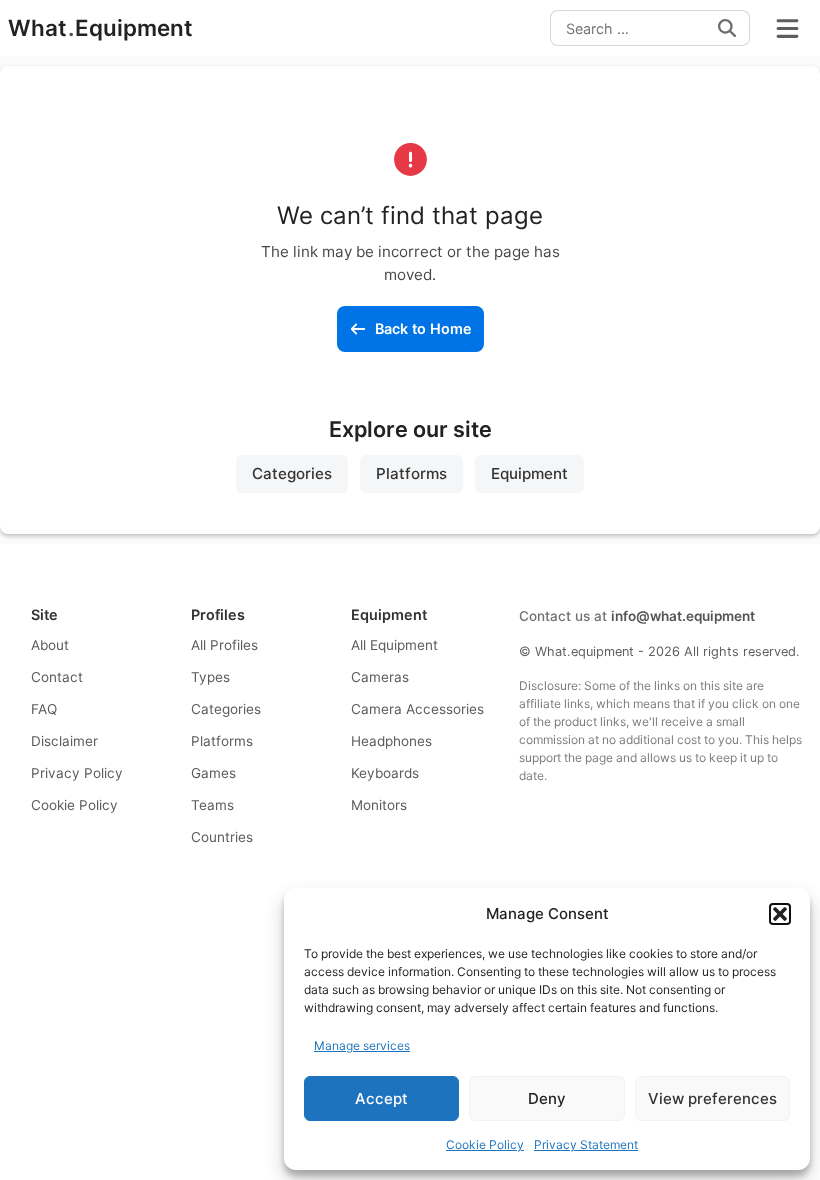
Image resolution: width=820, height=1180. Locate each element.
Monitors (379, 805)
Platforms (411, 473)
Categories (292, 473)
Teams (212, 805)
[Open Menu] (787, 28)
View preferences (712, 1098)
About (50, 645)
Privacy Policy (77, 773)
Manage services (362, 1045)
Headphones (391, 741)
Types (210, 677)
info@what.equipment (683, 616)
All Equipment (394, 645)
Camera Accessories (417, 709)
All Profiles (224, 645)
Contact (57, 677)
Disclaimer (64, 741)
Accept (381, 1098)
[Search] (727, 28)
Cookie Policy (485, 1144)
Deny (547, 1098)
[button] (780, 914)
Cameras (380, 677)
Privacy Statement (586, 1144)
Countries (222, 837)
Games (213, 773)
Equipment (529, 473)
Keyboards (385, 773)
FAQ (44, 709)
